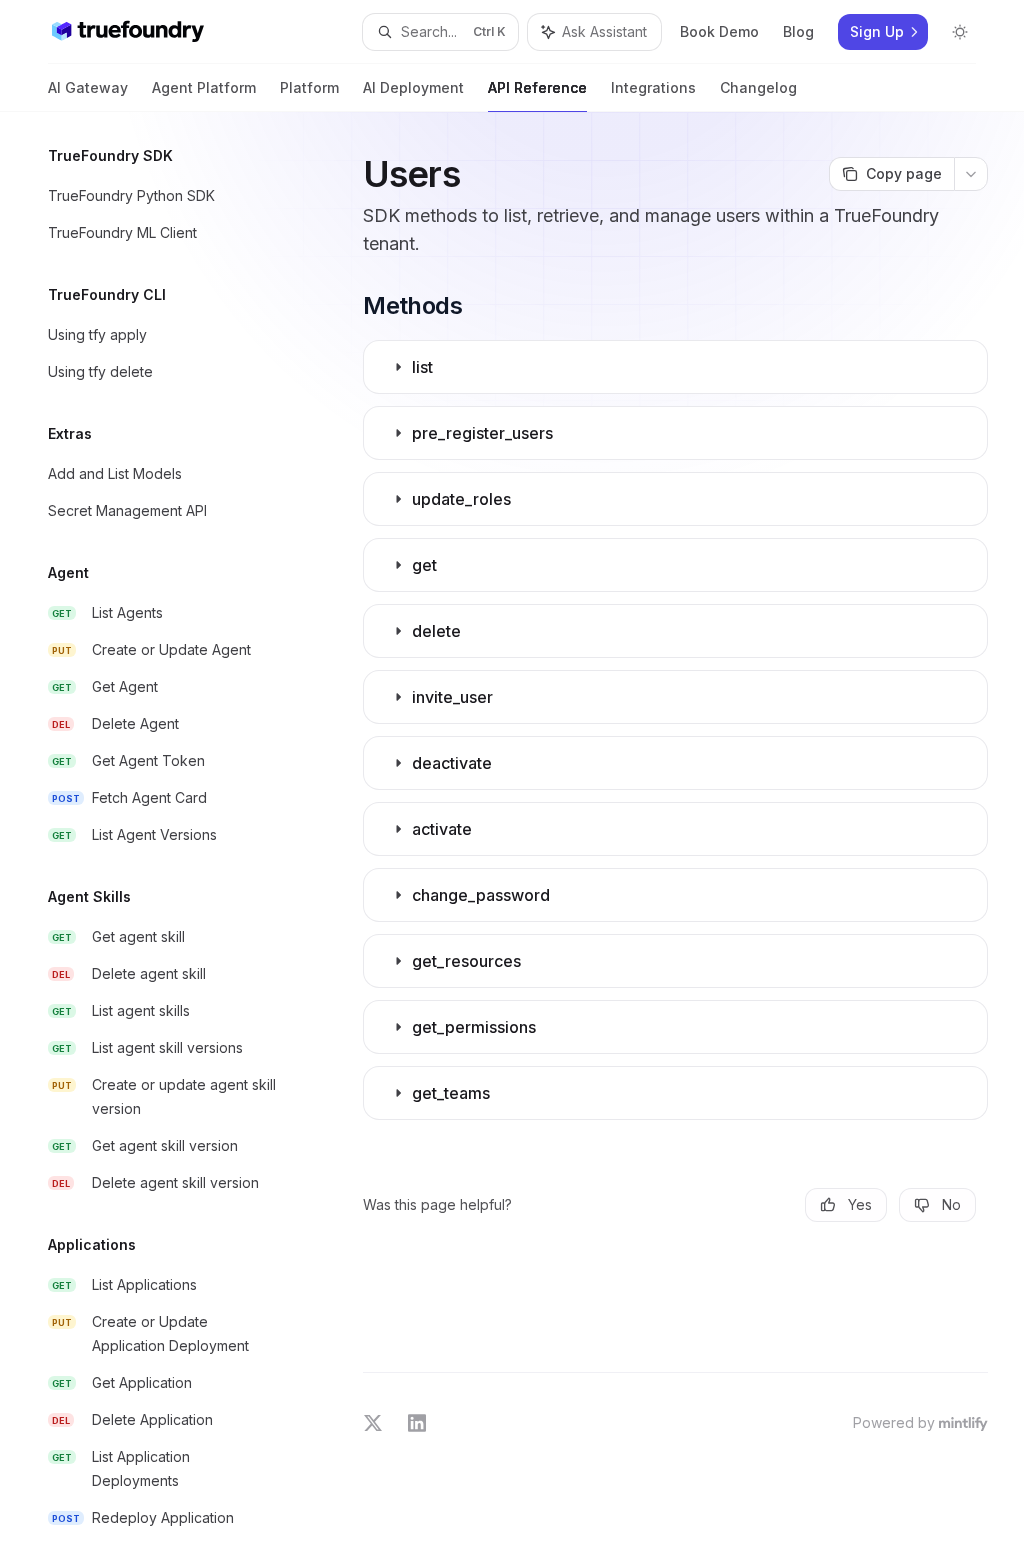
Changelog (758, 87)
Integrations (653, 87)
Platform (309, 87)
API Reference (537, 87)
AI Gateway (88, 87)
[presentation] (176, 828)
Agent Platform (204, 87)
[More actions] (971, 174)
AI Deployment (413, 87)
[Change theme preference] (960, 32)
